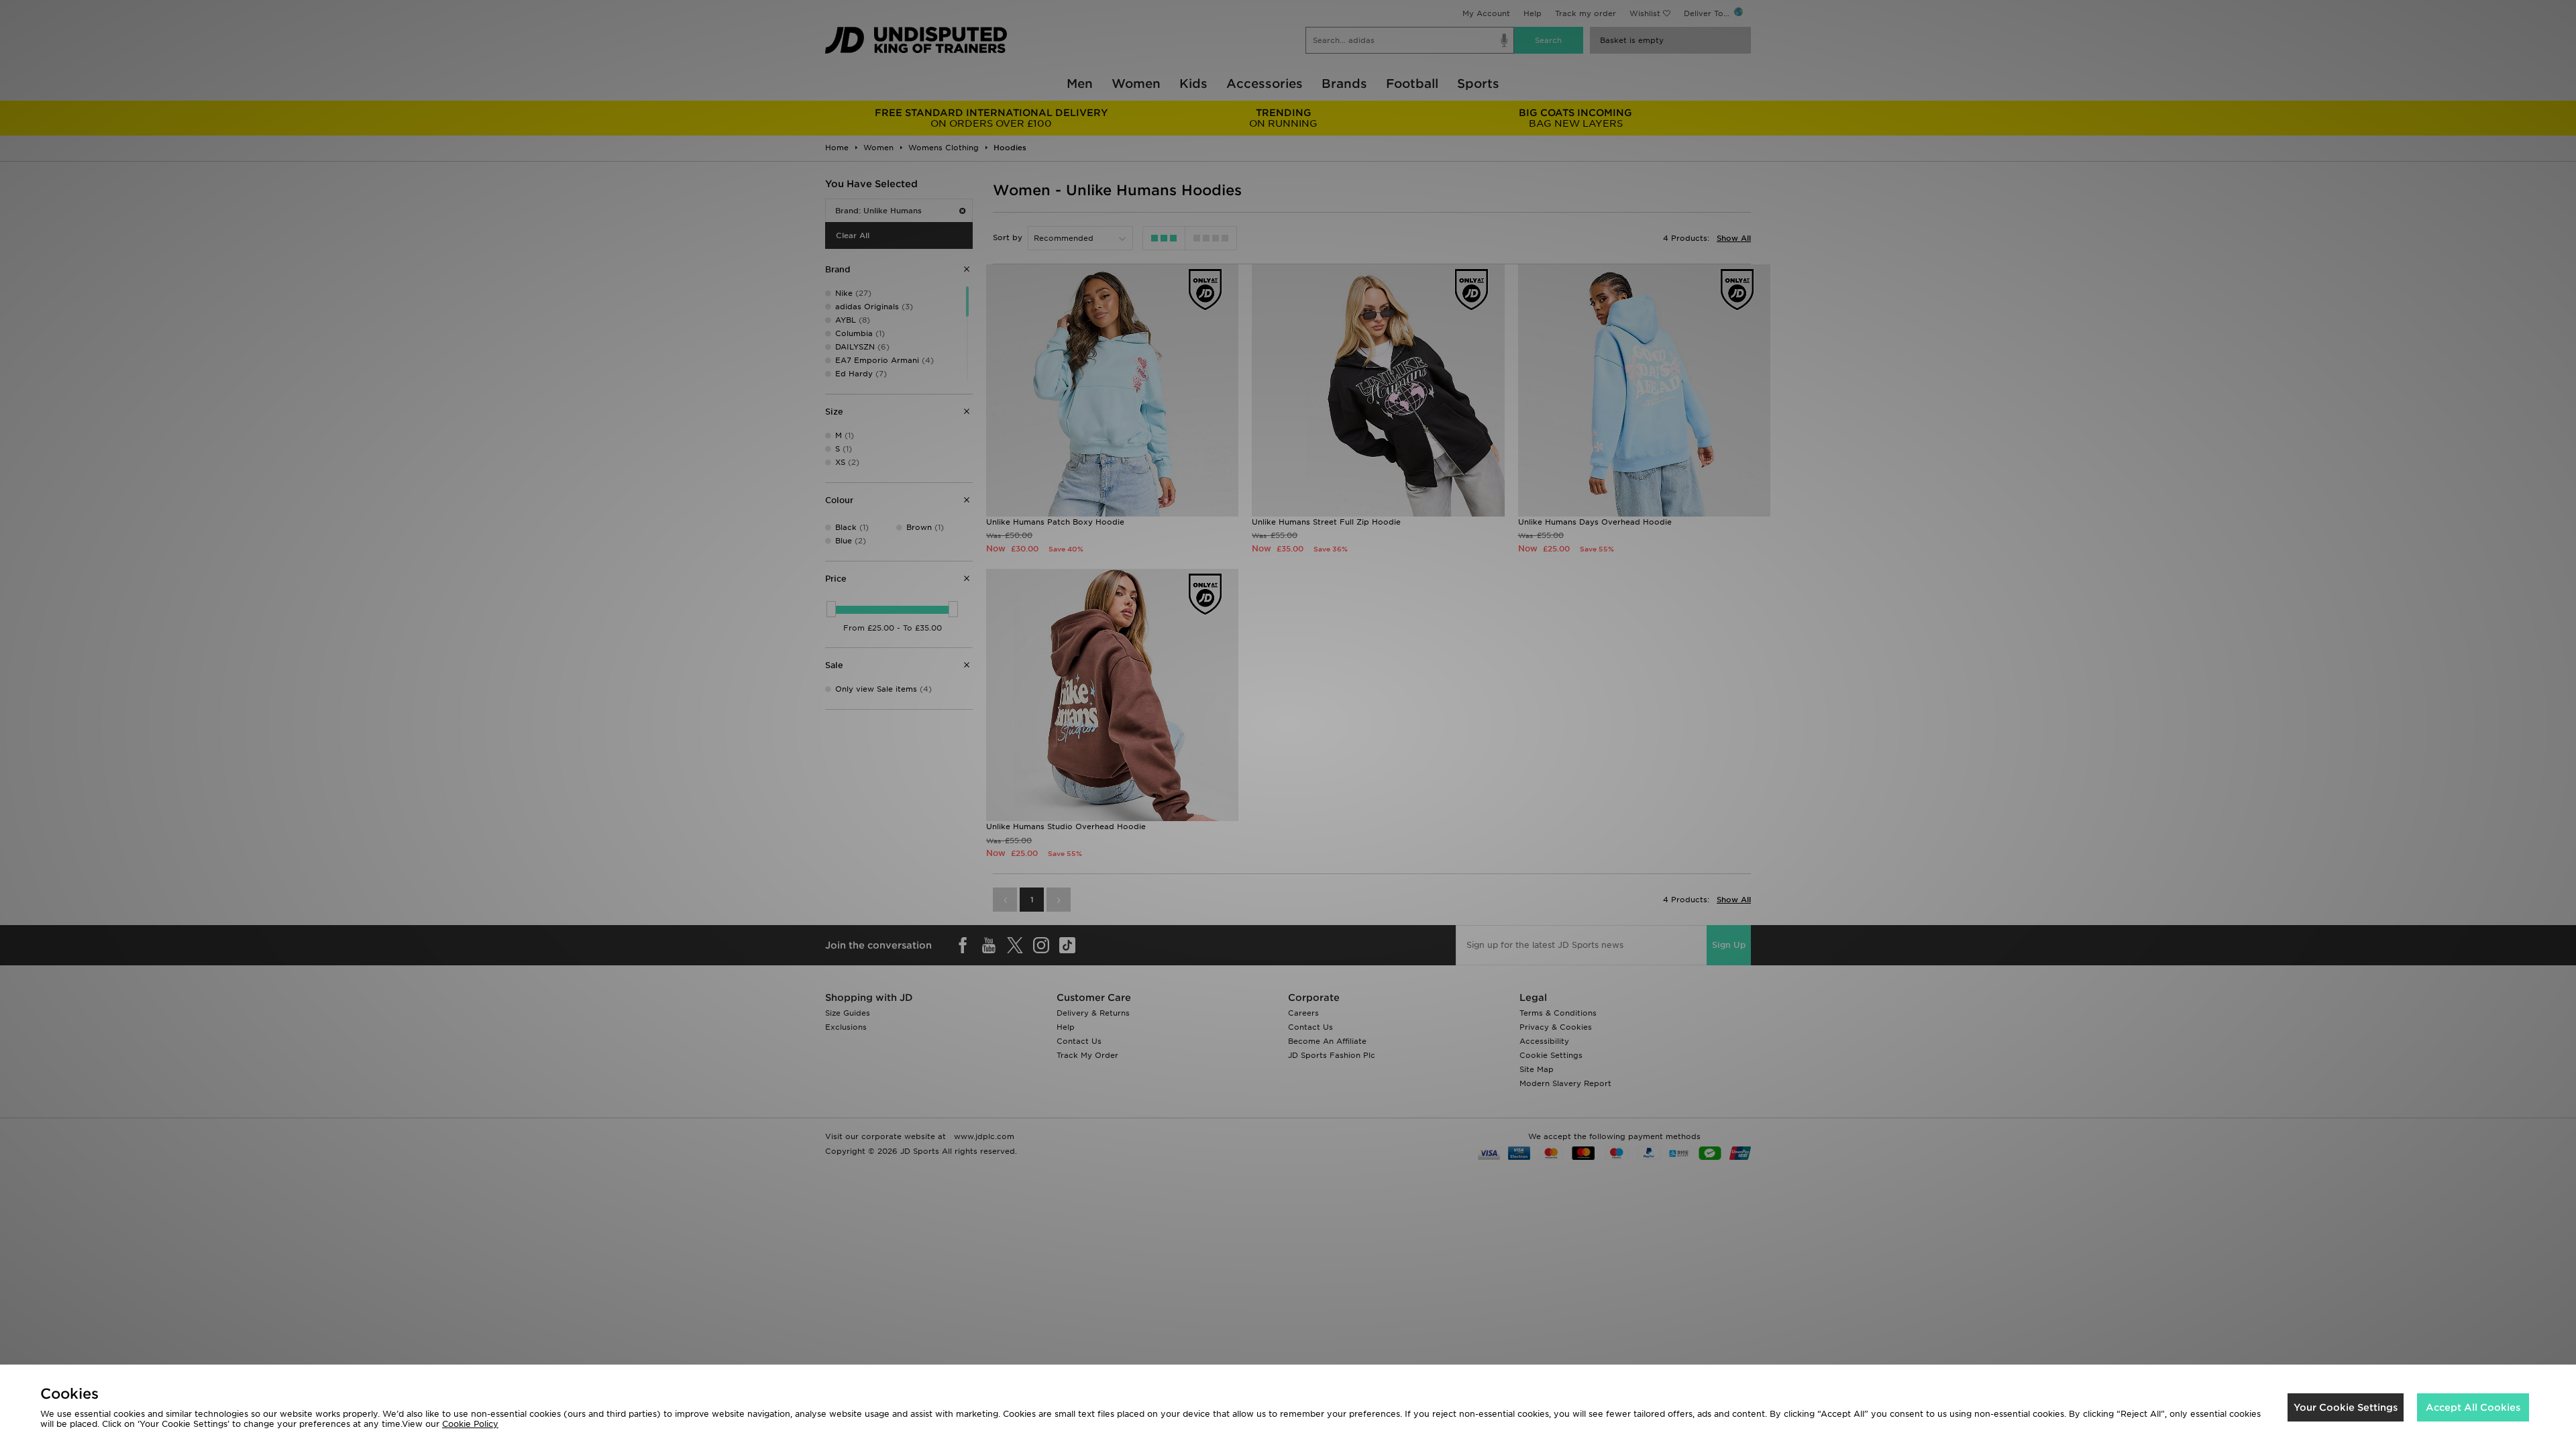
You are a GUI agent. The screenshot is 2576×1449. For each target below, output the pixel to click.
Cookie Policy (470, 1424)
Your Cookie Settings (2346, 1407)
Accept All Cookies (2473, 1407)
